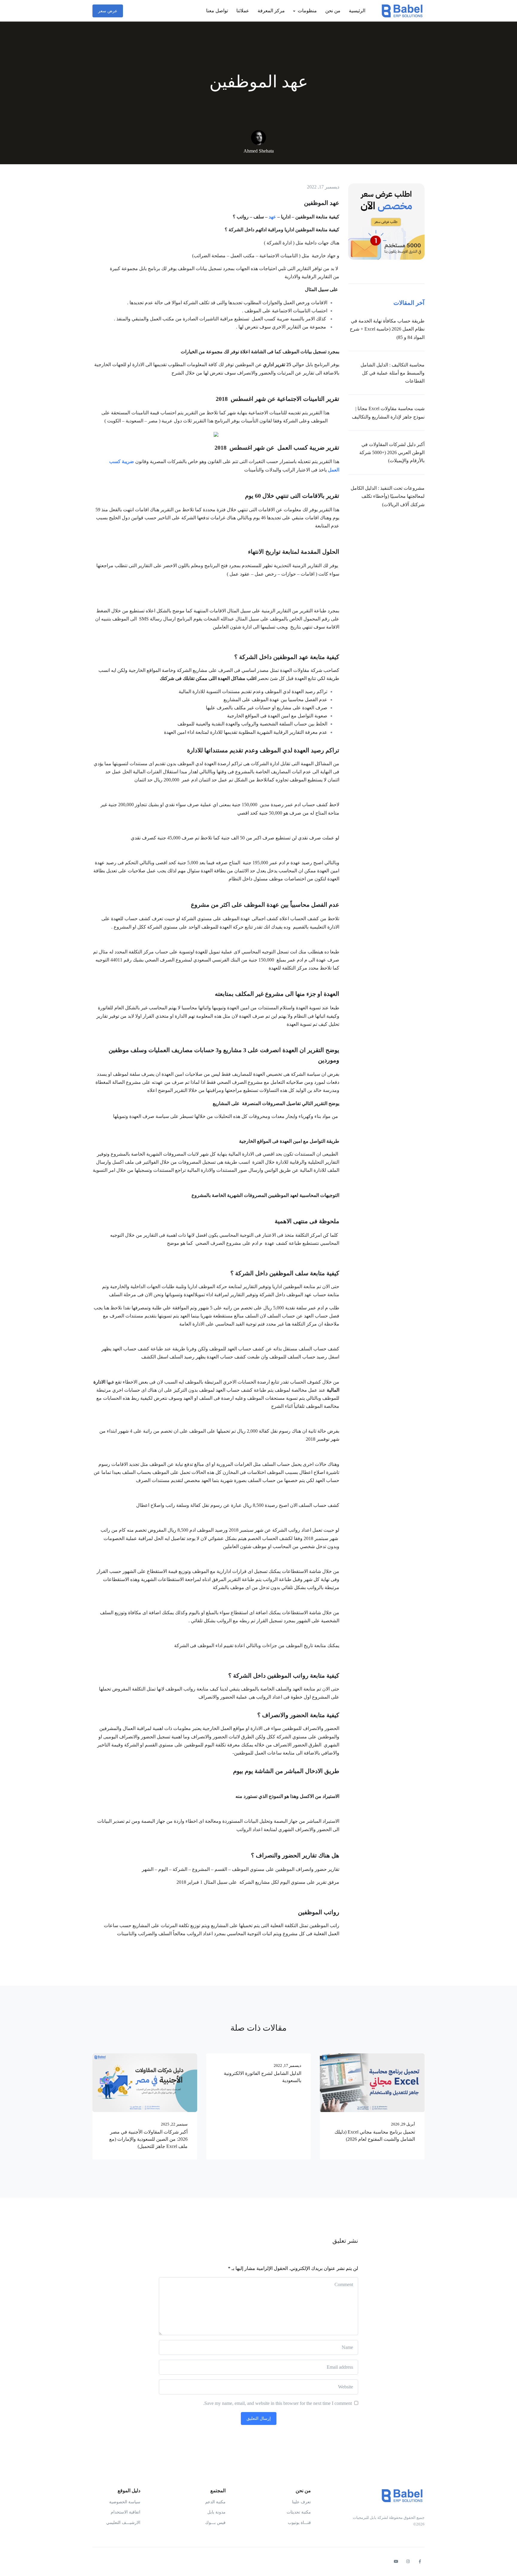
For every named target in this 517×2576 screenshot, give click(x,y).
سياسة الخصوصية (125, 2502)
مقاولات (301, 670)
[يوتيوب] (396, 2562)
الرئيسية (357, 11)
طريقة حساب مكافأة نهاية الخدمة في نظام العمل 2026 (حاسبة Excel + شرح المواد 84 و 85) (387, 329)
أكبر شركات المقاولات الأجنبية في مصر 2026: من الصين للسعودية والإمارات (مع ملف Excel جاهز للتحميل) (148, 2139)
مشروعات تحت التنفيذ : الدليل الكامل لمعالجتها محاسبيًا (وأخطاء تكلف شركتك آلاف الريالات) (388, 496)
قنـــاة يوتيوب (299, 2523)
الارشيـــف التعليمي (123, 2523)
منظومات (307, 11)
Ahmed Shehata (259, 151)
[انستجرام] (408, 2562)
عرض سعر (108, 11)
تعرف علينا (301, 2502)
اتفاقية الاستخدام (126, 2512)
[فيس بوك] (420, 2562)
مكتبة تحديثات (299, 2512)
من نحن (333, 11)
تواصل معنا (217, 11)
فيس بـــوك (215, 2523)
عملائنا (243, 11)
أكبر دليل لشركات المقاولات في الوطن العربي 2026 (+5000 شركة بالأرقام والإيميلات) (392, 452)
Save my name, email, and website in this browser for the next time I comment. (277, 2403)
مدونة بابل (216, 2512)
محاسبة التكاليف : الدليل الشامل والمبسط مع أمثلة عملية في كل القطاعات (393, 373)
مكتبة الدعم (215, 2502)
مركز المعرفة (271, 11)
